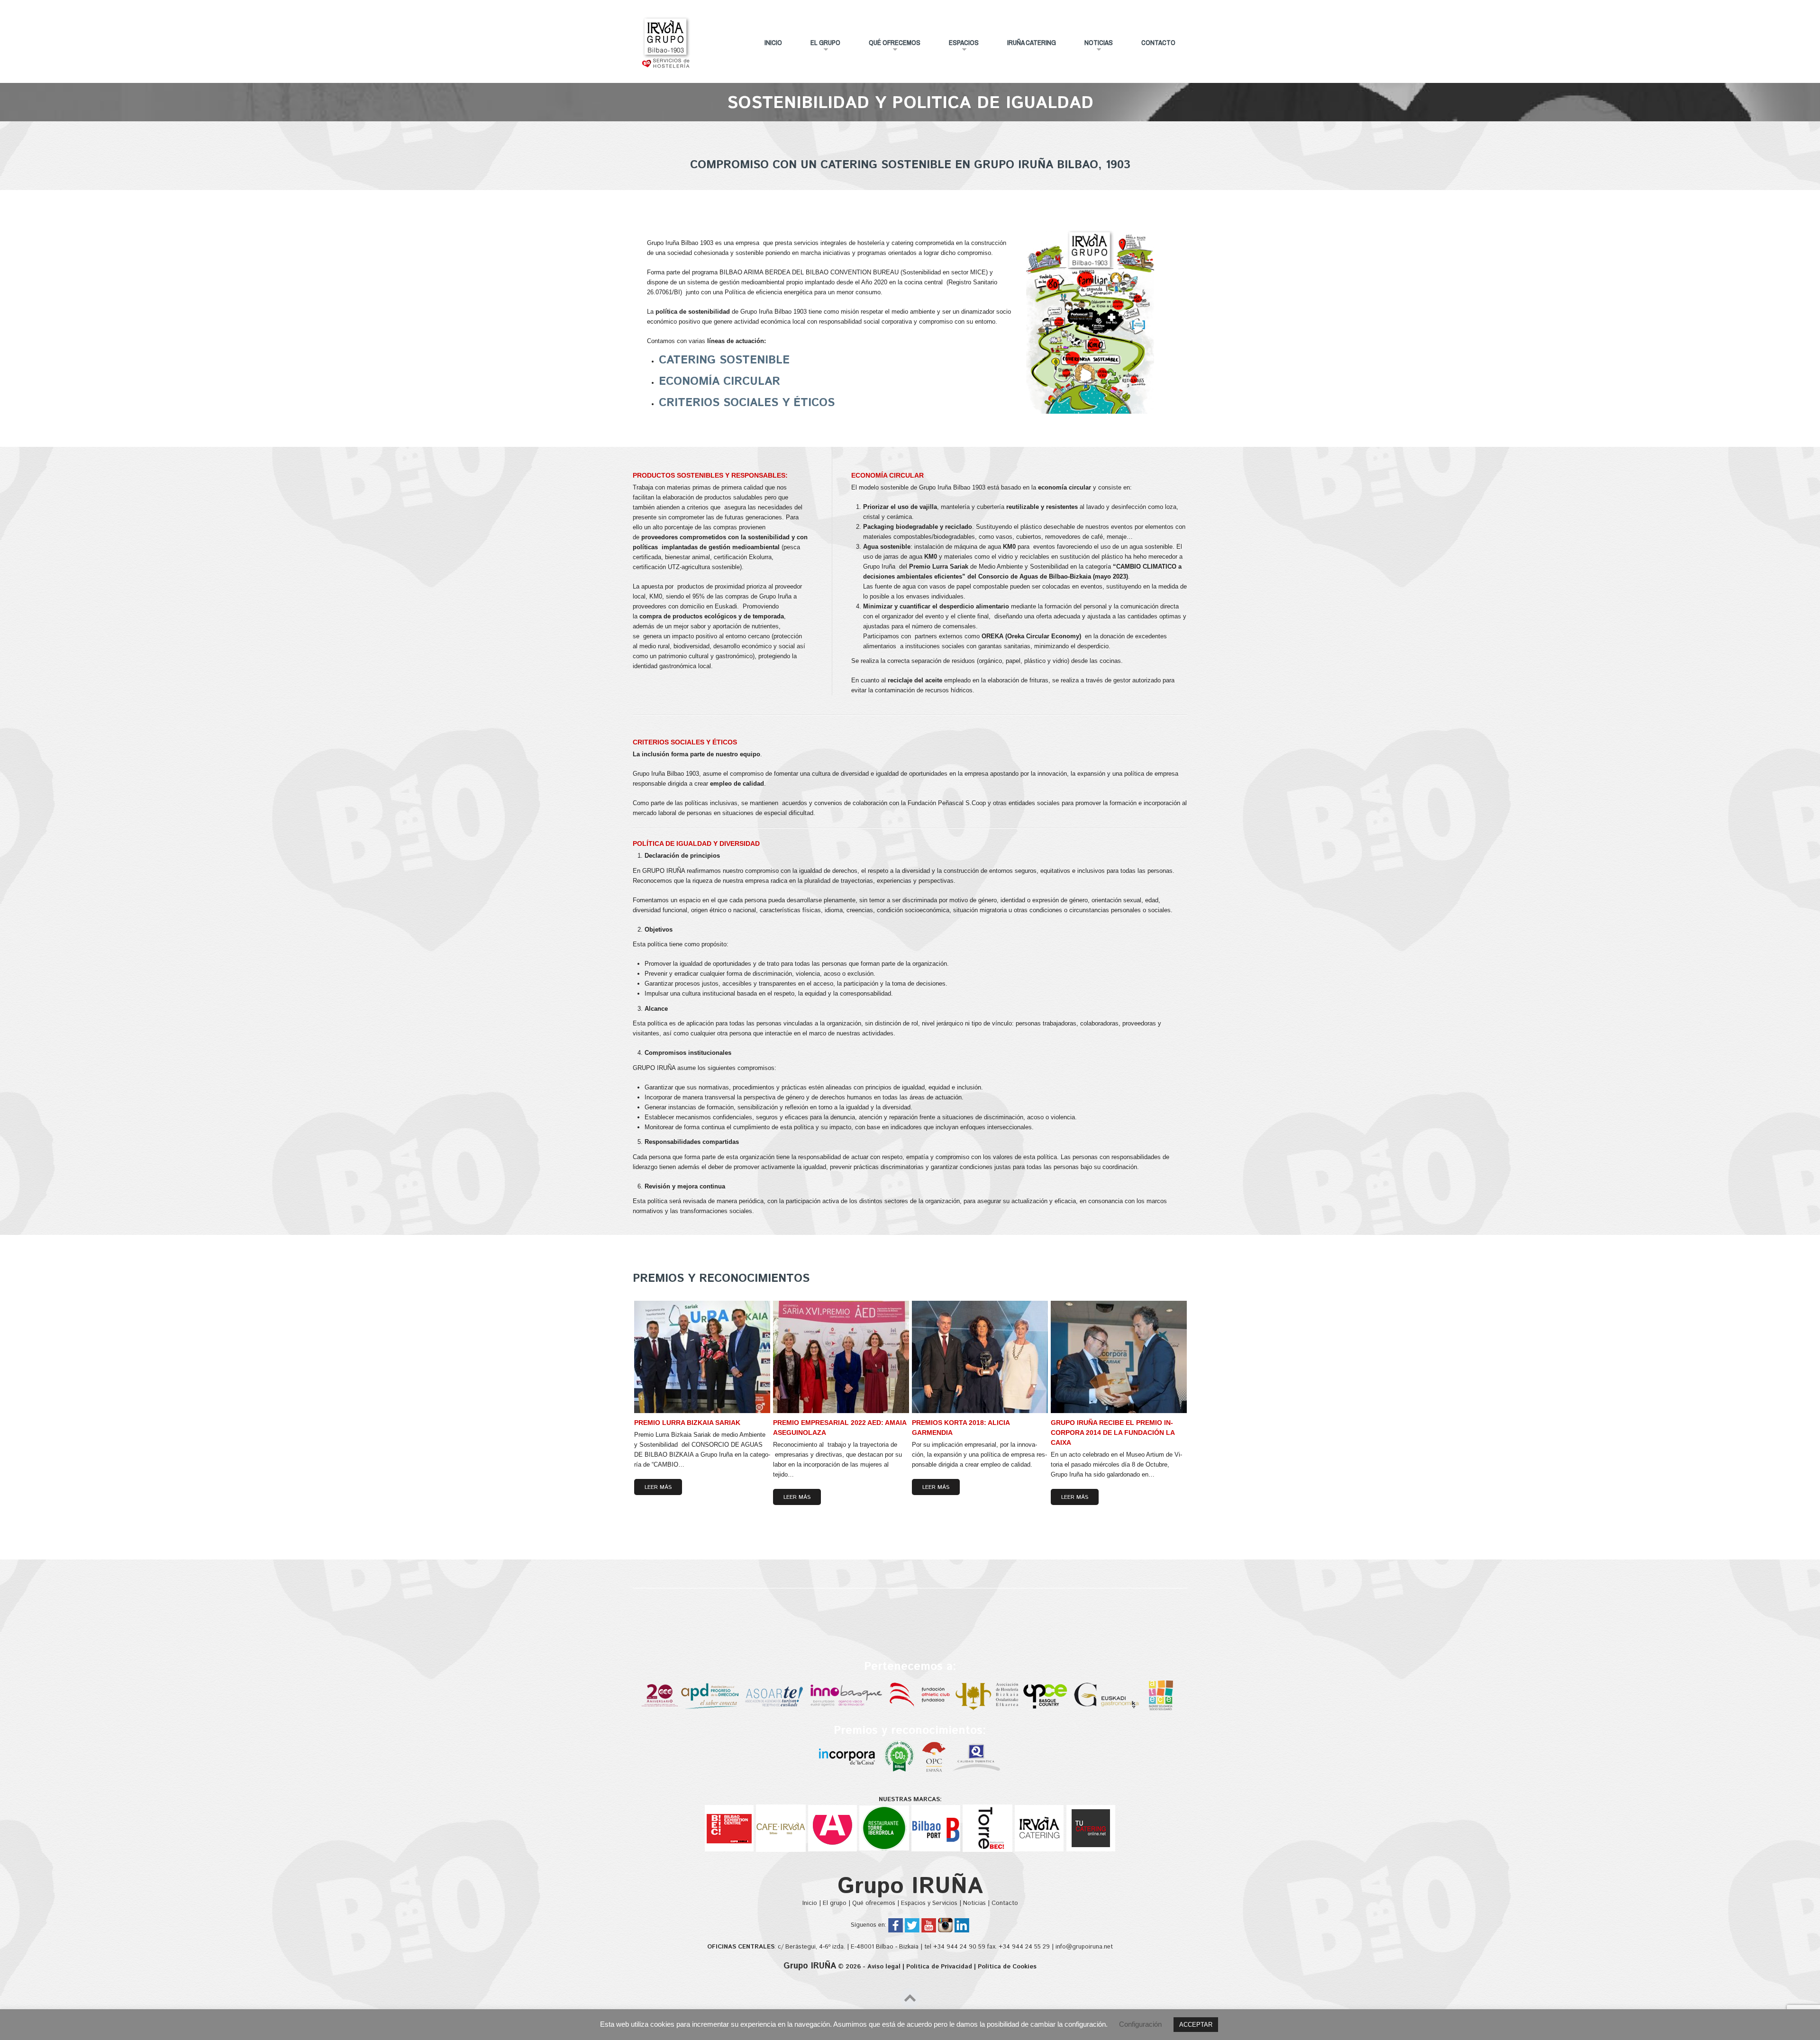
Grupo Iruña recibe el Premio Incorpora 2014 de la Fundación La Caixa (1113, 1433)
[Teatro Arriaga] (833, 1828)
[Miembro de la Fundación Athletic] (920, 1695)
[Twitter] (912, 1925)
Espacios (958, 46)
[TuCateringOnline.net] (1091, 1828)
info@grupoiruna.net (1084, 1947)
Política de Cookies (1007, 1967)
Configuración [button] (1140, 2024)
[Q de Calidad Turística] (978, 1757)
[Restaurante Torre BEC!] (987, 1828)
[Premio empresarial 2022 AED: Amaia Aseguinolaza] (841, 1357)
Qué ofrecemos (889, 46)
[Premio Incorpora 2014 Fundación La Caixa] (848, 1757)
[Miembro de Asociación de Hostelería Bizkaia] (988, 1695)
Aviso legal (884, 1967)
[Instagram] (945, 1925)
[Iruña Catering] (1039, 1828)
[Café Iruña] (781, 1828)
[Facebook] (896, 1925)
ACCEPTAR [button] (1196, 2025)
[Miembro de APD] (711, 1695)
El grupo (819, 46)
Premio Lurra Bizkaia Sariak (687, 1423)
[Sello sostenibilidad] (900, 1757)
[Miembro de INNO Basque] (847, 1695)
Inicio (773, 42)
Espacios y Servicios (929, 1903)
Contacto (1158, 42)
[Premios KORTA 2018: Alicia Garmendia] (980, 1357)
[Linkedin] (962, 1925)
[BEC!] (729, 1828)
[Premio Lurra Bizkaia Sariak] (702, 1357)
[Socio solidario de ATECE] (1161, 1695)
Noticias (1093, 46)
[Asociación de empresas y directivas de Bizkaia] (660, 1695)
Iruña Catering (1032, 42)
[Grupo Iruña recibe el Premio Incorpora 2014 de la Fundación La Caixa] (1119, 1357)
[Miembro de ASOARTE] (775, 1695)
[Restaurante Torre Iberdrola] (884, 1828)
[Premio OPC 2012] (934, 1757)
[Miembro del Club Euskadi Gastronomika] (1107, 1695)
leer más (658, 1487)
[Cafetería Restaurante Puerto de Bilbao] (936, 1828)
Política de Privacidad (939, 1967)
